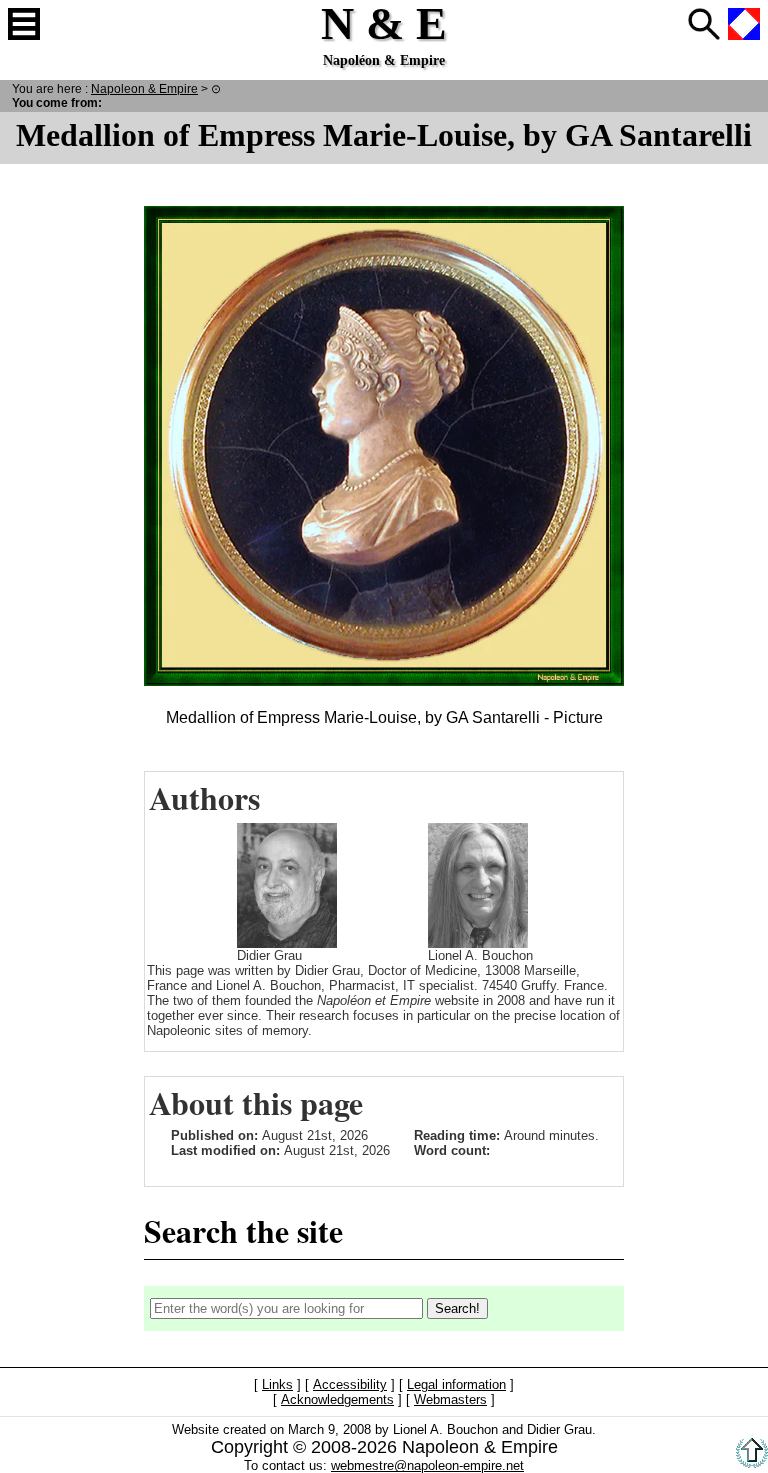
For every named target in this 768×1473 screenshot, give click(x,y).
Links (277, 1384)
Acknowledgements (337, 1399)
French (744, 24)
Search (704, 24)
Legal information (456, 1384)
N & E (144, 88)
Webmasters (450, 1399)
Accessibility (350, 1384)
